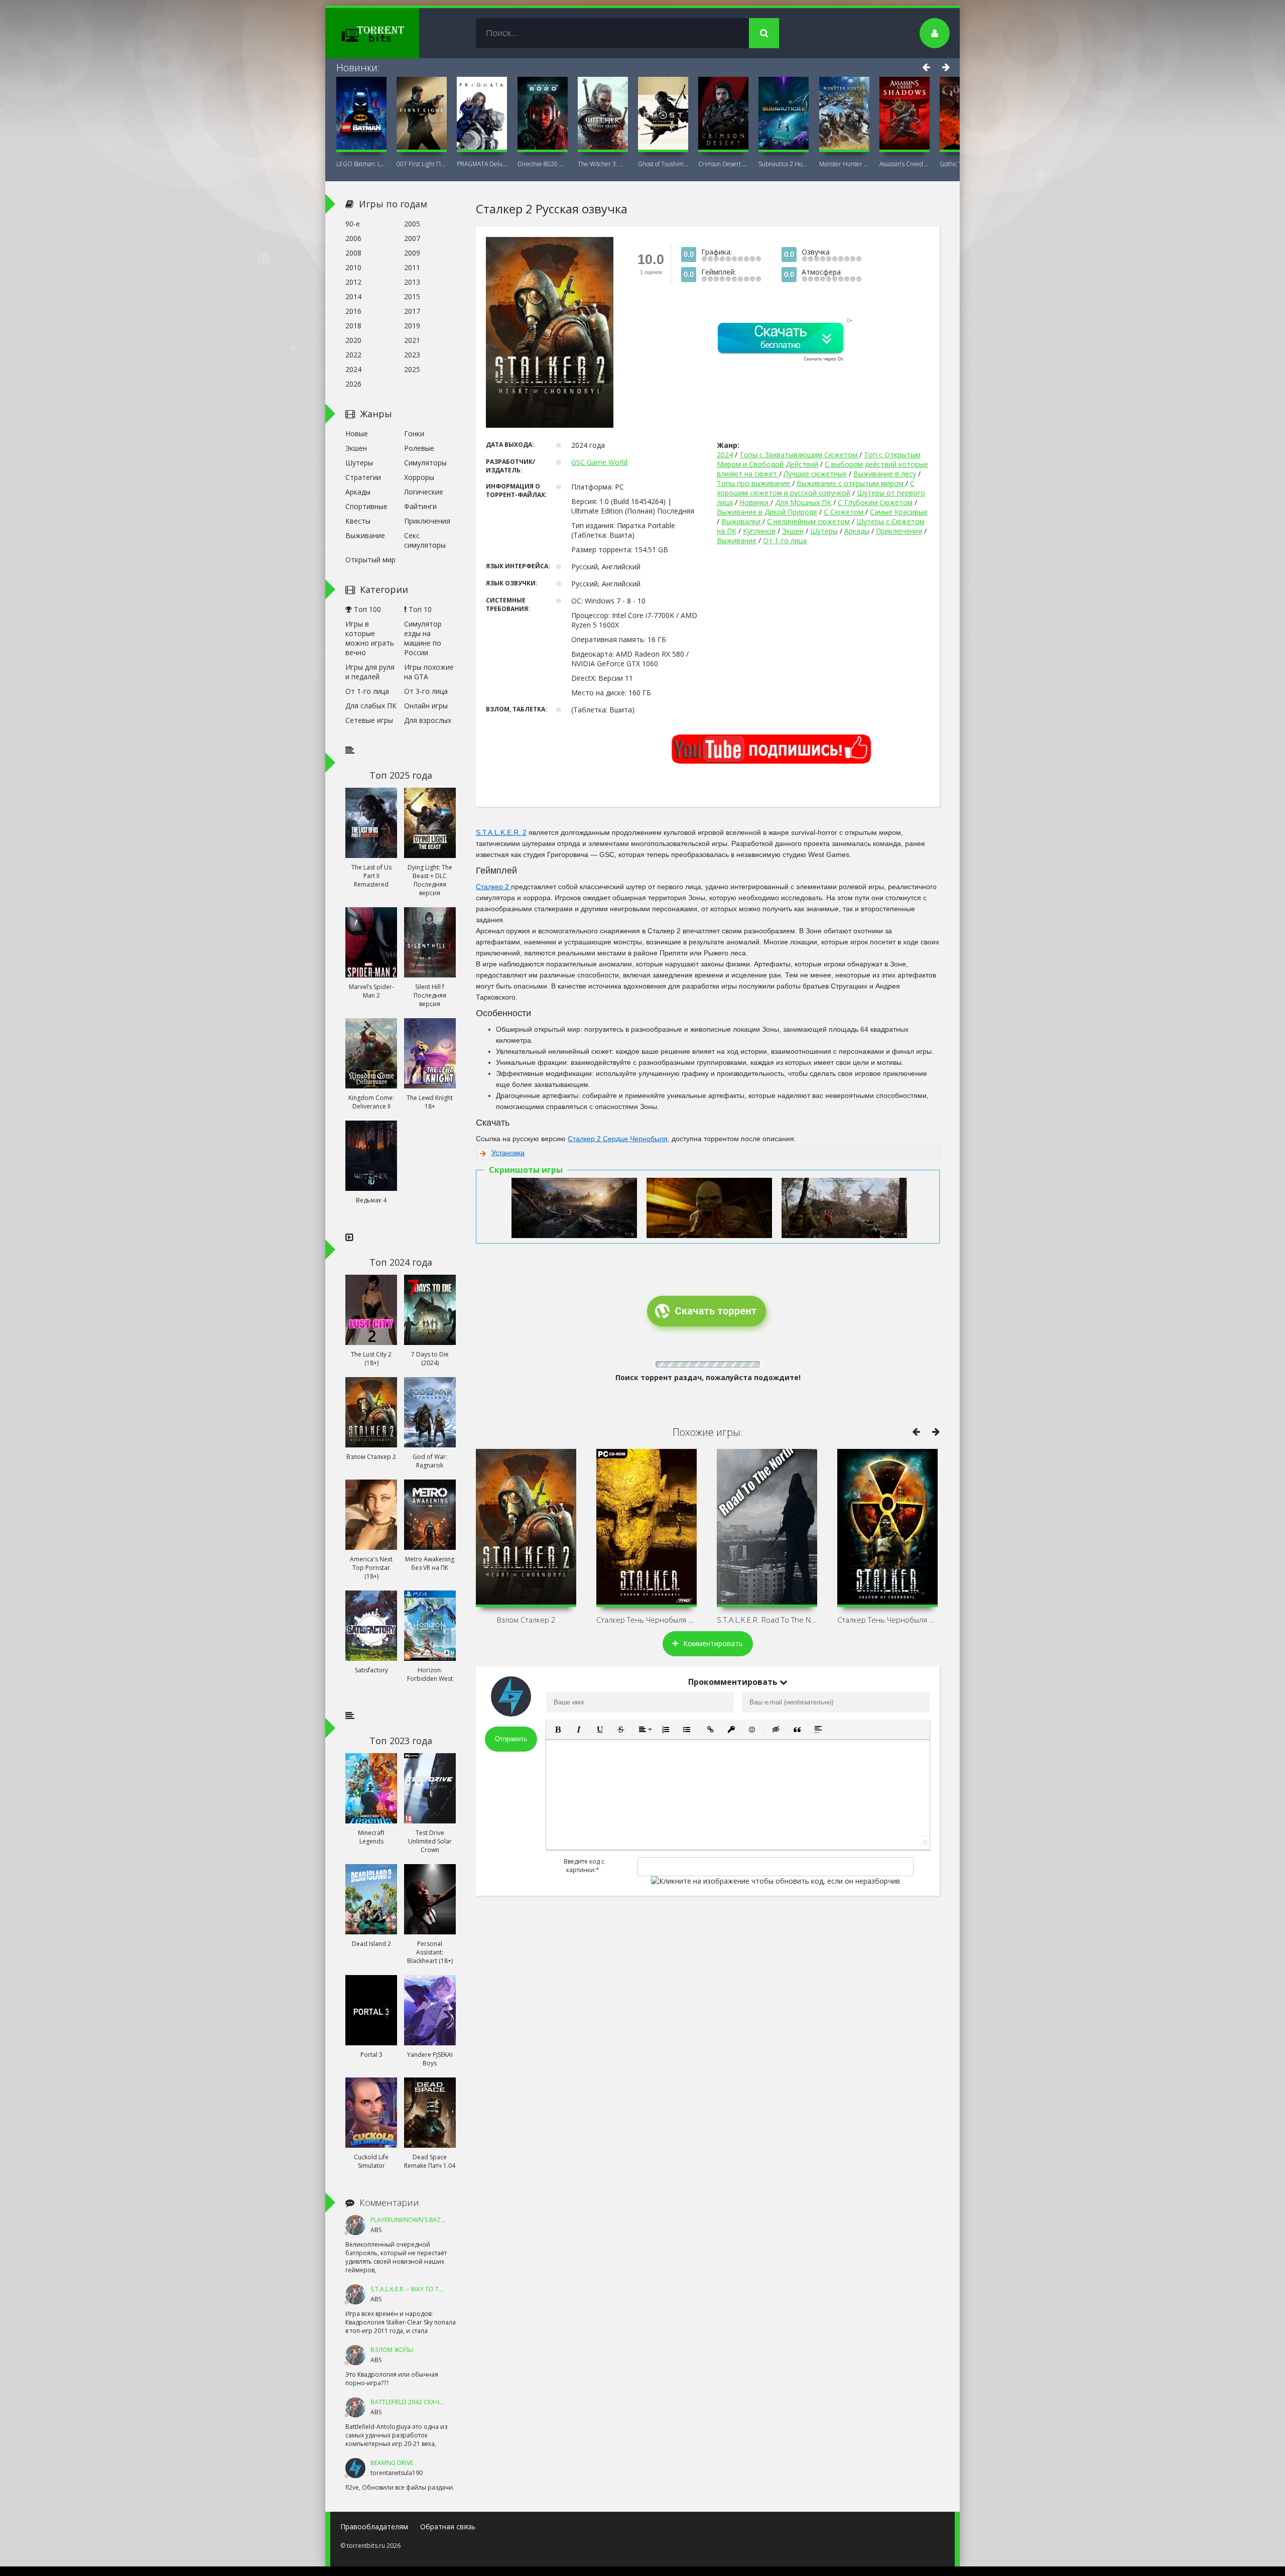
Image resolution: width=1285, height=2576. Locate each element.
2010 (353, 267)
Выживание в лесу (885, 474)
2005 (412, 224)
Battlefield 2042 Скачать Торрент (425, 2402)
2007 (412, 238)
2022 (353, 355)
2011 (412, 267)
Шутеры (824, 531)
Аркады (857, 531)
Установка (508, 1153)
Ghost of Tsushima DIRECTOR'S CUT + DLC (663, 164)
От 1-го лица (785, 540)
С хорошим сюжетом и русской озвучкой (816, 488)
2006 (353, 238)
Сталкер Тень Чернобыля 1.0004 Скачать (887, 1620)
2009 (412, 253)
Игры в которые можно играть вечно (370, 638)
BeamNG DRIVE (392, 2463)
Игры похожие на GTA (429, 672)
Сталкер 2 (493, 887)
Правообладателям (374, 2527)
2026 (353, 384)
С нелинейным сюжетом (808, 521)
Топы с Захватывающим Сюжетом (799, 455)
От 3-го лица (426, 691)
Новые (357, 434)
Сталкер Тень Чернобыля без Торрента (647, 1620)
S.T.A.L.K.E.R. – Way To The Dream (419, 2289)
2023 (412, 355)
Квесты (358, 521)
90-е (353, 224)
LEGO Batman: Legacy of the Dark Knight (361, 164)
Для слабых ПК (371, 706)
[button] (558, 1730)
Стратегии (363, 477)
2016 (353, 311)
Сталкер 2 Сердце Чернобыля (618, 1139)
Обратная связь (448, 2527)
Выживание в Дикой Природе (767, 512)
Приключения (899, 531)
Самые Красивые (899, 512)
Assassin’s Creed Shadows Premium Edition (905, 164)
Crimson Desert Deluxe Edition (723, 164)
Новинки (755, 502)
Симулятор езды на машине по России (423, 638)
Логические (424, 492)
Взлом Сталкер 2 (526, 1620)
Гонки (414, 434)
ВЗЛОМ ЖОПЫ (392, 2350)
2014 (353, 296)
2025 (412, 369)
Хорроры (419, 477)
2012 (353, 282)
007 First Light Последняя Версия (422, 164)
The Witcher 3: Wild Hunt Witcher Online (603, 164)
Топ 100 (366, 609)
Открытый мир (370, 560)
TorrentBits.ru (391, 33)
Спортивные (366, 506)
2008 (353, 253)
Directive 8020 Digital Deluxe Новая (543, 164)
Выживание (737, 540)
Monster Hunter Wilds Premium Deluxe (844, 164)
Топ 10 (419, 609)
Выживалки (742, 521)
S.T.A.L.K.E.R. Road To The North (767, 1620)
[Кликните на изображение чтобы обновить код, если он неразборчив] (776, 1881)
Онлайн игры (426, 706)
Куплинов (759, 531)
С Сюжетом (845, 512)
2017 (412, 311)
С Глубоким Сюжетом (875, 502)
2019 (412, 326)
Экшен (793, 531)
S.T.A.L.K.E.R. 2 (501, 832)
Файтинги (420, 506)
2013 (412, 282)
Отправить (511, 1739)
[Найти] (764, 33)
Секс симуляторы (425, 540)
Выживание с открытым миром (851, 483)
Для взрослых (428, 720)
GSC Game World (599, 462)
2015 (412, 296)
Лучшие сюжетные (815, 474)
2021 (412, 340)
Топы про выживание (754, 483)
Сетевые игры (369, 720)
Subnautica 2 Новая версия (784, 164)
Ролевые (419, 448)
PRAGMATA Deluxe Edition (482, 164)
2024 (725, 455)
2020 (353, 340)
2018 (353, 326)
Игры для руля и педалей (370, 672)
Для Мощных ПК (803, 502)
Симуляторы (425, 463)
